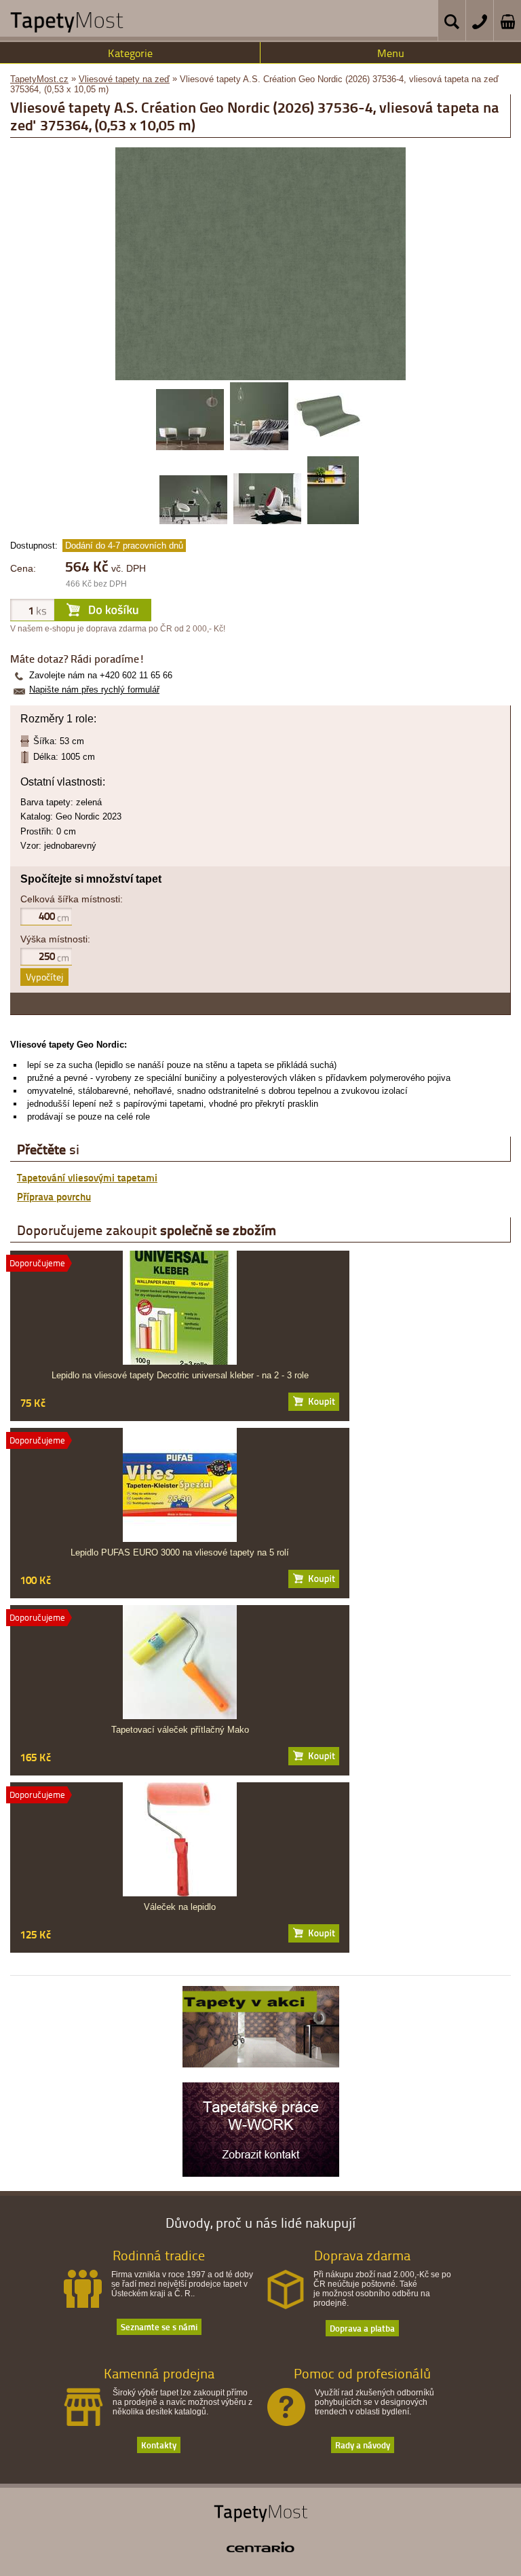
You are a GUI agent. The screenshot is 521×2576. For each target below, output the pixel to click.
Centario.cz (260, 2547)
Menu (391, 53)
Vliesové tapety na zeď (124, 79)
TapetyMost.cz (39, 79)
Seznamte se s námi (159, 2326)
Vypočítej (44, 977)
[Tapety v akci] (261, 2064)
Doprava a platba (362, 2328)
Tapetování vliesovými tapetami (87, 1177)
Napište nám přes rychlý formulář (94, 689)
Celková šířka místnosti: (72, 899)
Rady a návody (363, 2445)
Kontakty (159, 2445)
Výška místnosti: (55, 939)
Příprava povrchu (54, 1196)
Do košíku (314, 1402)
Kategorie (130, 53)
